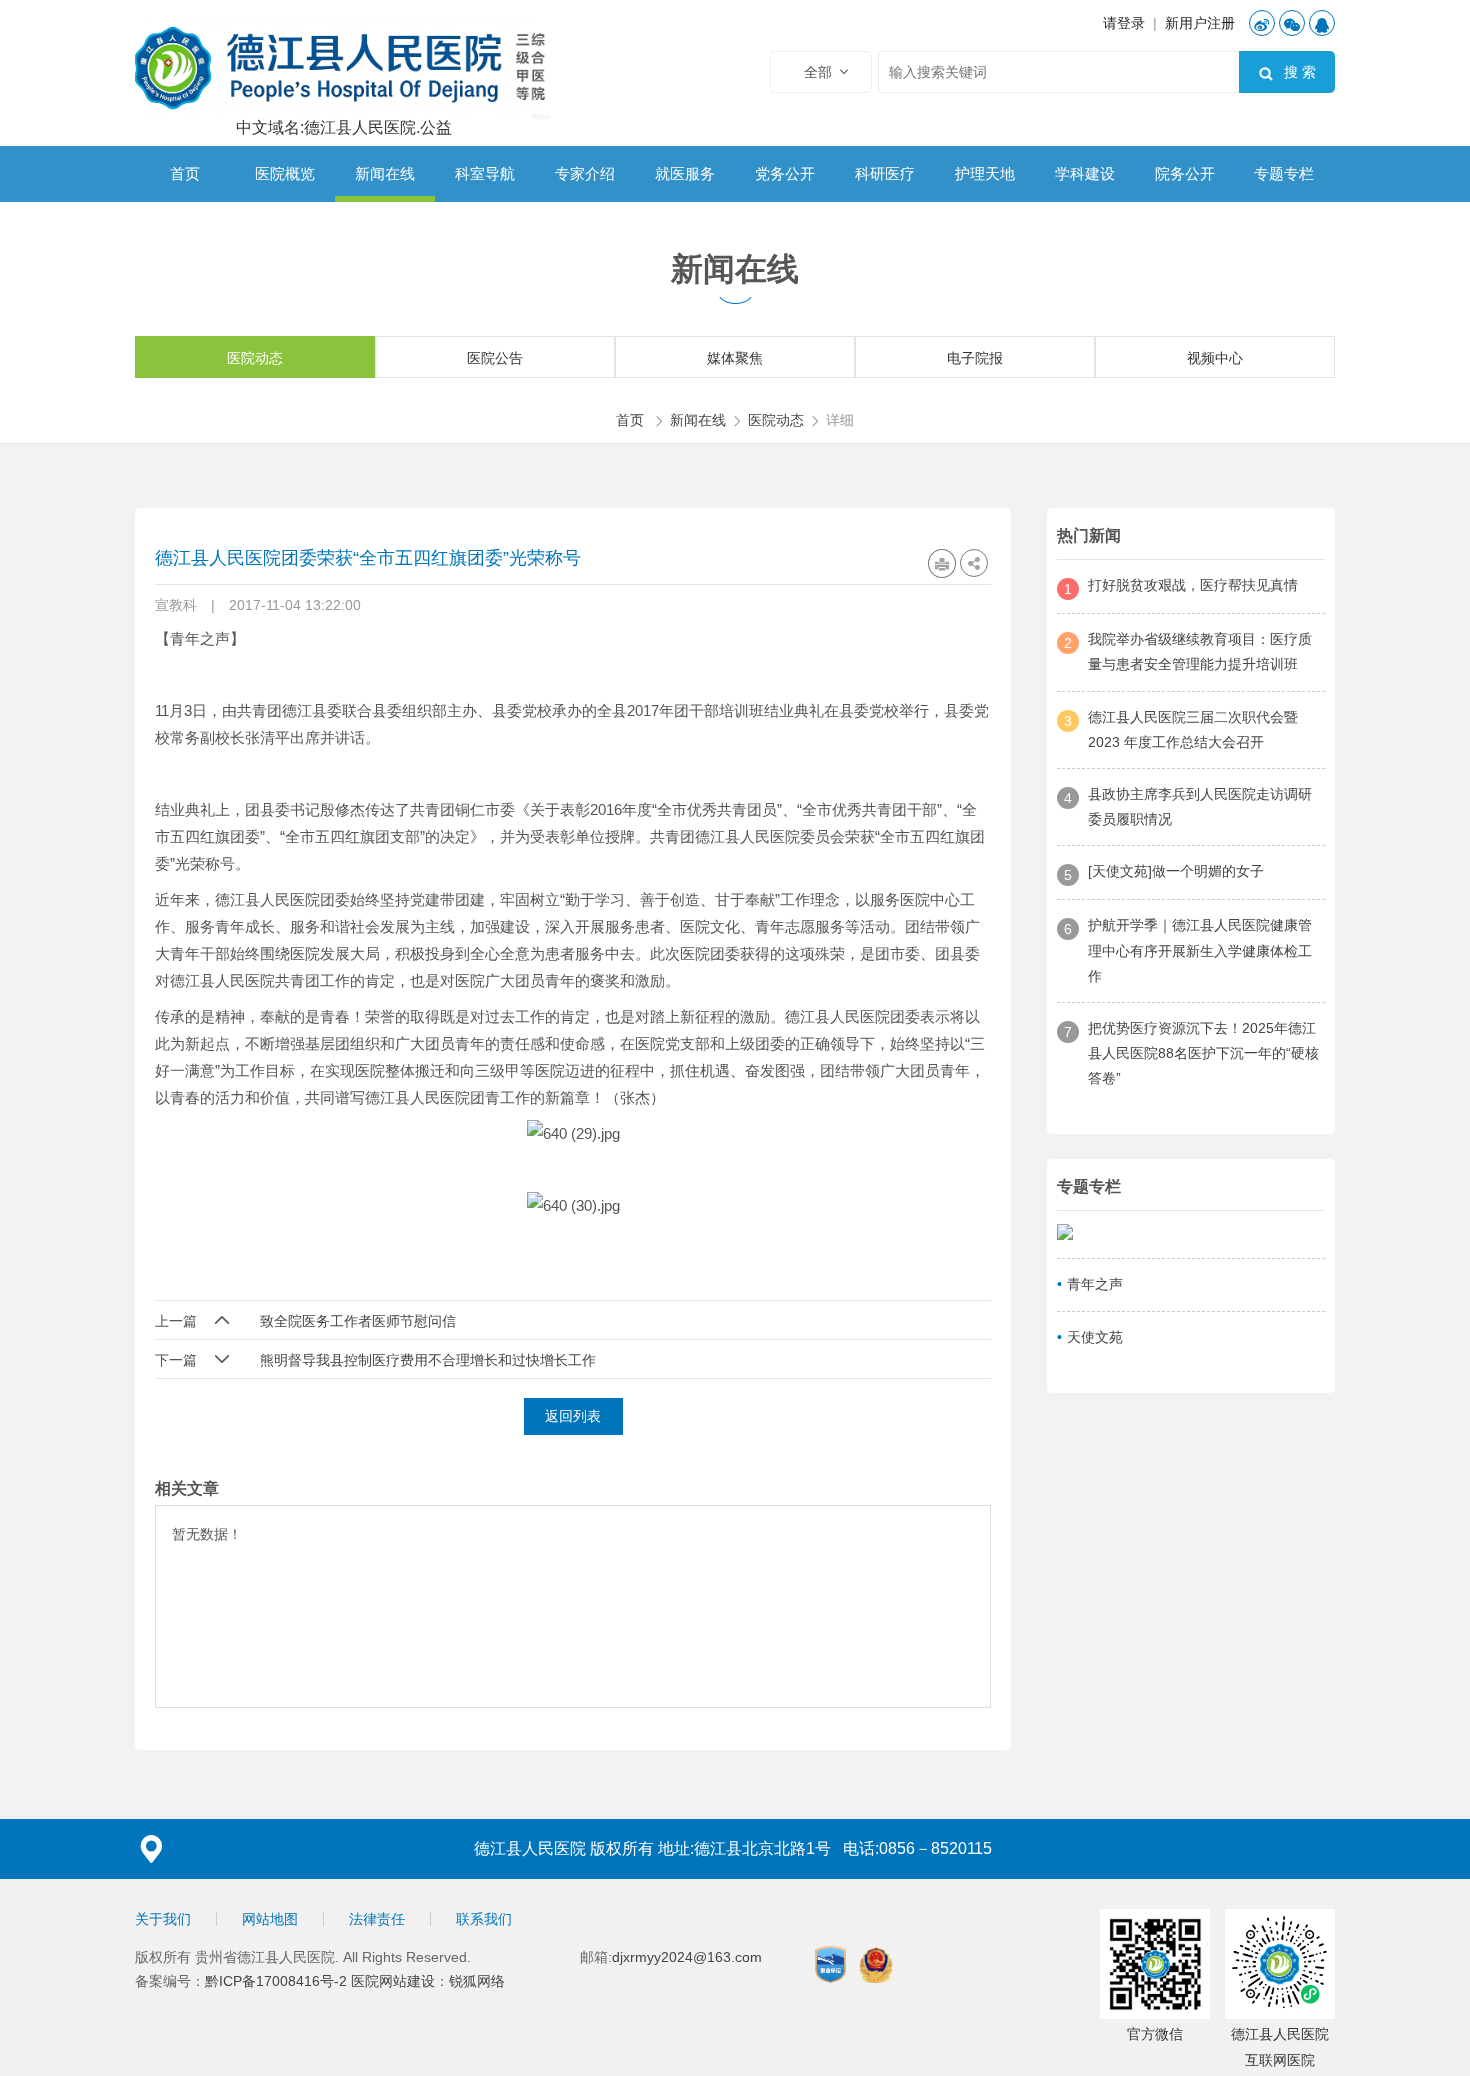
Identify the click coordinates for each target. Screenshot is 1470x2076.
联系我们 (484, 1919)
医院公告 (495, 358)
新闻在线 (698, 420)
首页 (630, 420)
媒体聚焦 (735, 358)
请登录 (1124, 23)
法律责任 (377, 1919)
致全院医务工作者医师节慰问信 (358, 1321)
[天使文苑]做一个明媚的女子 (1176, 871)
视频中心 (1215, 358)
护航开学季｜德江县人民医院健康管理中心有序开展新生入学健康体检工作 (1200, 950)
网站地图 (270, 1919)
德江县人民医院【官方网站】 (343, 65)
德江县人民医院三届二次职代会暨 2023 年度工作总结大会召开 (1193, 729)
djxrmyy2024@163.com (687, 1957)
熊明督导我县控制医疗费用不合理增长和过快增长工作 (428, 1360)
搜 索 (1287, 72)
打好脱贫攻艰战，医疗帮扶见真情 (1193, 585)
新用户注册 (1200, 23)
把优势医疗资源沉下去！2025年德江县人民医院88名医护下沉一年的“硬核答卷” (1203, 1053)
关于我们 (163, 1919)
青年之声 (1095, 1284)
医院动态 (255, 358)
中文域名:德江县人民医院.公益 (344, 128)
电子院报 (975, 358)
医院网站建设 (393, 1981)
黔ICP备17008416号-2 (278, 1981)
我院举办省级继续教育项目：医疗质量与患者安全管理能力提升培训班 (1200, 651)
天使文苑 (1095, 1337)
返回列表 (573, 1416)
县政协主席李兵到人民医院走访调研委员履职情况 (1200, 806)
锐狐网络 (477, 1981)
